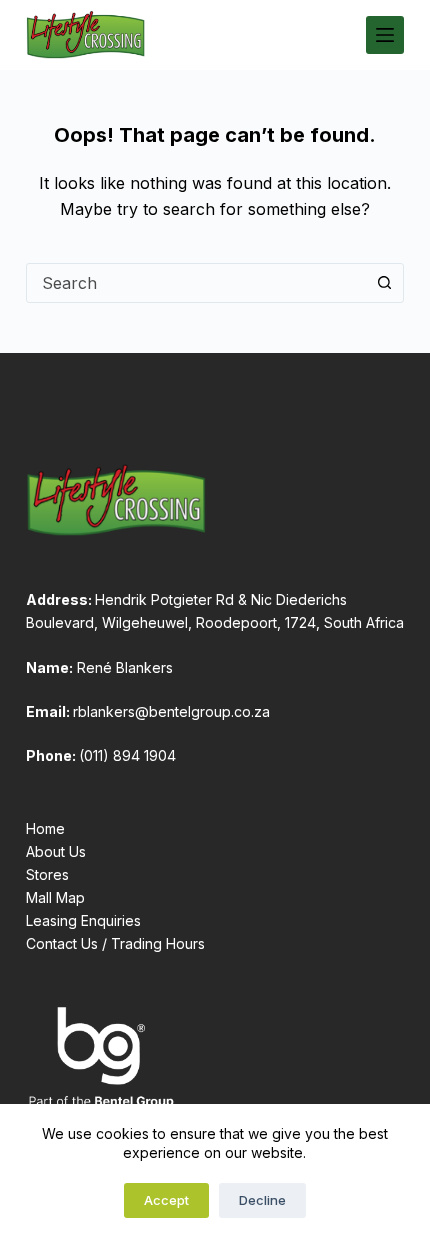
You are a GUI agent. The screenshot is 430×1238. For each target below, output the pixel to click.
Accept (166, 1200)
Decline (262, 1200)
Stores (47, 874)
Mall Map (55, 897)
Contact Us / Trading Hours (115, 943)
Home (45, 828)
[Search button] (384, 283)
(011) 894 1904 (127, 755)
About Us (56, 851)
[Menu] (385, 35)
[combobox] (196, 283)
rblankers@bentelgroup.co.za (171, 711)
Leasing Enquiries (83, 920)
